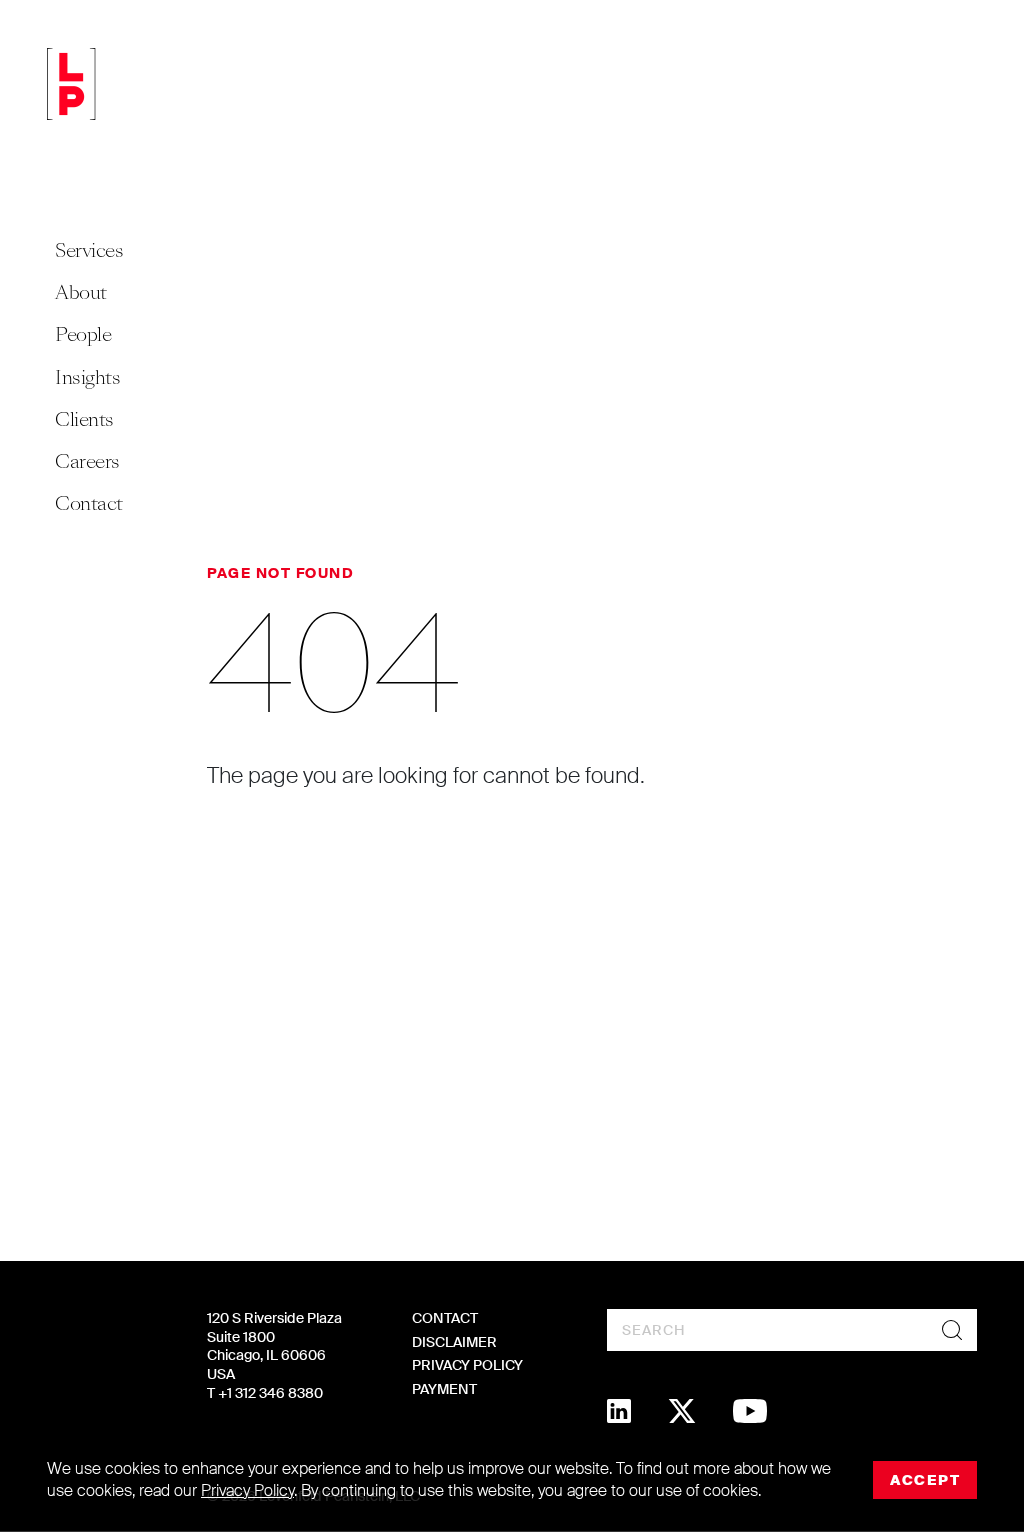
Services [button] (89, 250)
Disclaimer (454, 1342)
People (83, 334)
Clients (84, 419)
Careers (87, 461)
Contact (89, 503)
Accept (925, 1480)
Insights (87, 377)
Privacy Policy (467, 1365)
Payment (444, 1389)
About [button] (81, 292)
